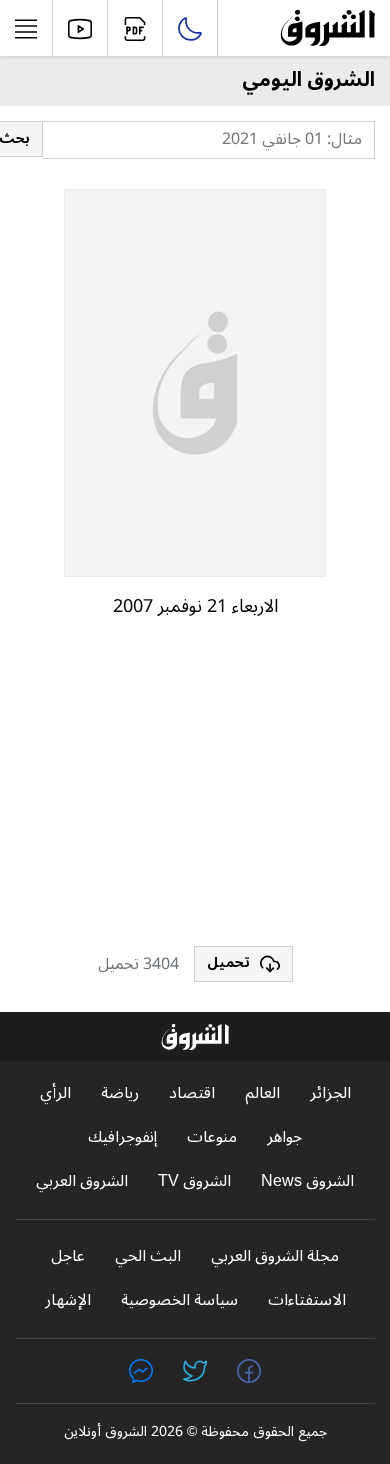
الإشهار (68, 1300)
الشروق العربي (82, 1181)
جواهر (284, 1137)
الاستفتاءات (307, 1300)
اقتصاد (192, 1093)
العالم (262, 1093)
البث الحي (148, 1256)
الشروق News (307, 1181)
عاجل (68, 1256)
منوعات (212, 1137)
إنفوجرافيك (122, 1137)
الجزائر (330, 1093)
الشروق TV (194, 1181)
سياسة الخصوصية (179, 1300)
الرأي (55, 1093)
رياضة (120, 1093)
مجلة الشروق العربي (275, 1256)
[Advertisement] (195, 791)
